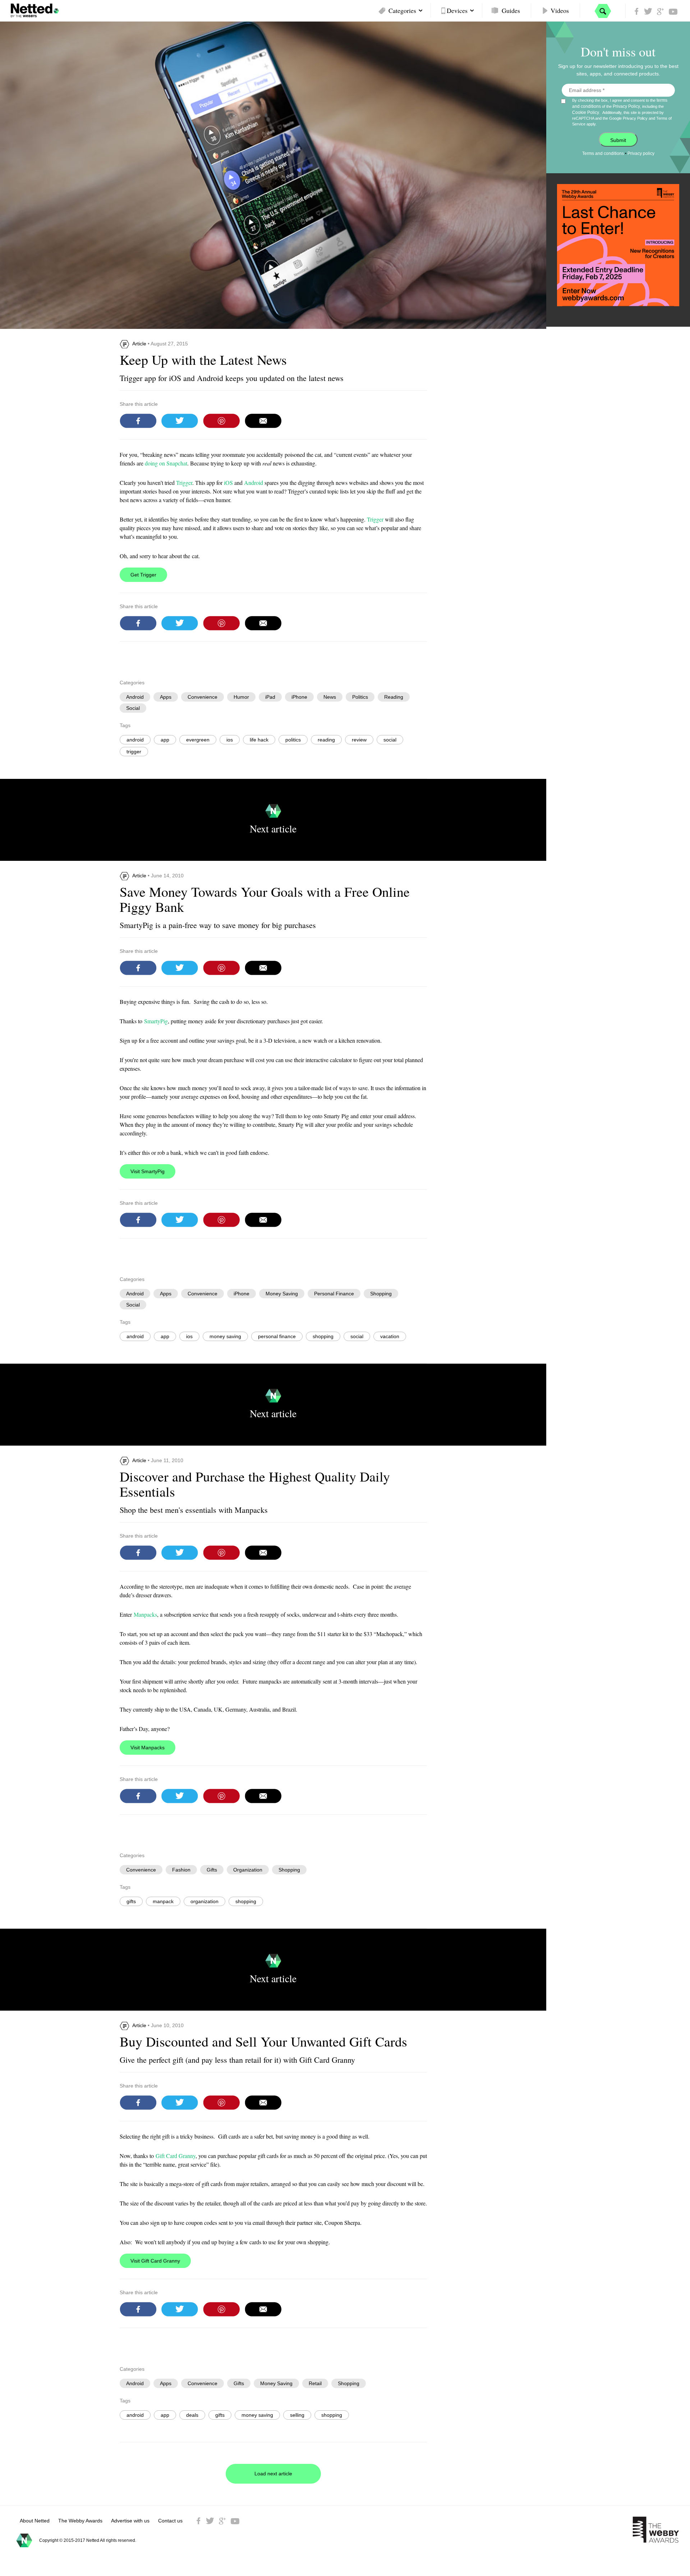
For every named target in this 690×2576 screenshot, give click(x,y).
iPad (270, 697)
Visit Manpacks (148, 1748)
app (165, 740)
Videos (560, 10)
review (359, 740)
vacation (390, 1336)
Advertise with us (130, 2521)
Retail (315, 2383)
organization (204, 1901)
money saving (225, 1336)
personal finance (277, 1336)
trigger (134, 752)
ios (230, 740)
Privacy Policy (626, 106)
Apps (166, 697)
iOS (228, 483)
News (330, 697)
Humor (241, 697)
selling (297, 2415)
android (135, 740)
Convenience (203, 697)
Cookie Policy (586, 113)
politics (293, 740)
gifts (131, 1901)
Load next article (273, 2474)
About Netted (35, 2521)
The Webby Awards (80, 2521)
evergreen (198, 740)
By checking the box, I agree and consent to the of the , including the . (622, 112)
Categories (402, 10)
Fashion (181, 1870)
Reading (394, 697)
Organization (248, 1870)
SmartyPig (156, 1021)
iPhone (299, 697)
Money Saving (282, 1294)
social (390, 740)
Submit (618, 140)
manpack (163, 1901)
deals (192, 2415)
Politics (360, 697)
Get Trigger (143, 575)
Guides (511, 10)
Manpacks (145, 1614)
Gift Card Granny (176, 2156)
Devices (457, 10)
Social (133, 708)
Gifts (212, 1870)
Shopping (381, 1294)
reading (326, 740)
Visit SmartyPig (148, 1171)
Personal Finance (334, 1294)
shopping (323, 1336)
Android (254, 483)
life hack (259, 740)
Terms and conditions (603, 153)
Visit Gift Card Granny (155, 2261)
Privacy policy (641, 153)
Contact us (170, 2521)
